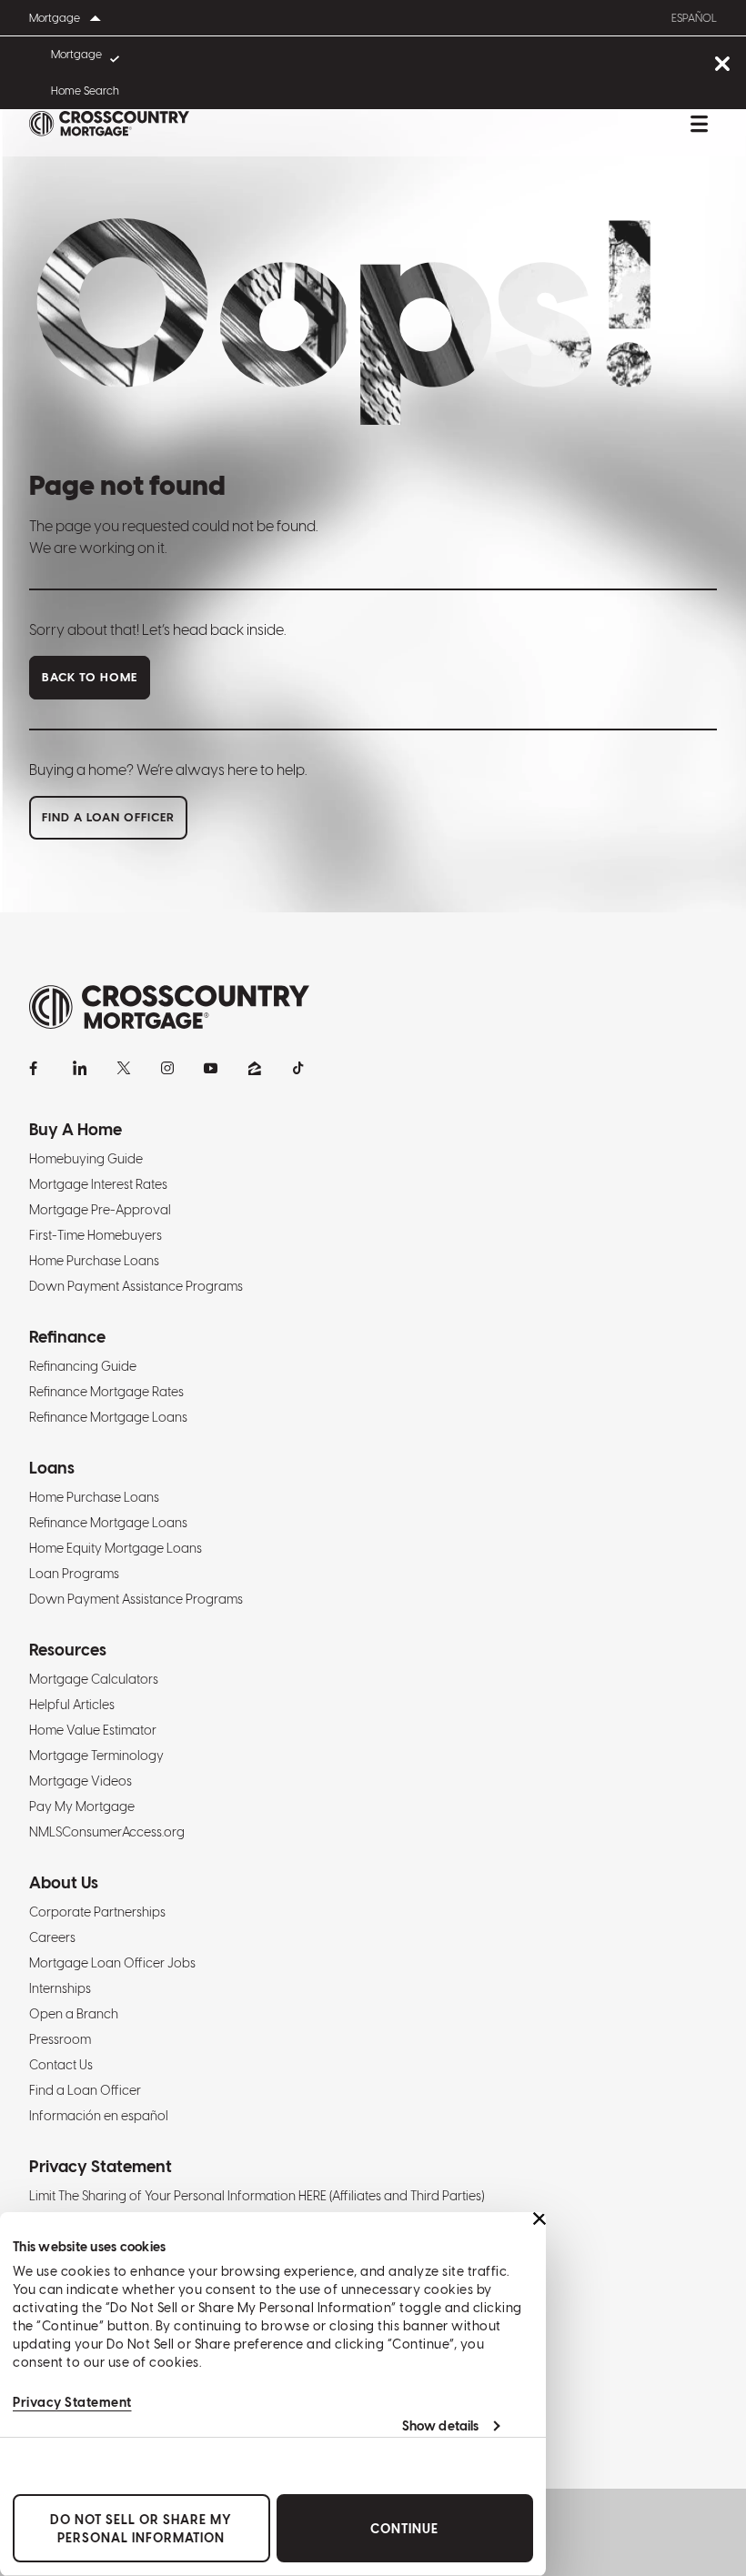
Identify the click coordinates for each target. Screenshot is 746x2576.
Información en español (99, 2116)
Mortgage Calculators (94, 1679)
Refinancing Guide (83, 1366)
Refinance (67, 1337)
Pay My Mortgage (82, 1806)
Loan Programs (74, 1574)
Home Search (85, 91)
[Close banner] (539, 2219)
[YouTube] (211, 1068)
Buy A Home (76, 1129)
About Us (64, 1882)
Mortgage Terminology (96, 1756)
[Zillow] (255, 1068)
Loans (52, 1468)
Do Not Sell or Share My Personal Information (141, 2529)
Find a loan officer (108, 817)
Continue (404, 2529)
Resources (68, 1650)
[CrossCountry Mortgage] (109, 124)
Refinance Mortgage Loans (108, 1417)
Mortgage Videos (81, 1781)
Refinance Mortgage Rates (106, 1392)
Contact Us (61, 2065)
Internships (60, 1988)
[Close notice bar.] (722, 65)
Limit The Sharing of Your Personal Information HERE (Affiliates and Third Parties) (257, 2196)
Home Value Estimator (93, 1730)
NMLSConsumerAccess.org (107, 1832)
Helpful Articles (72, 1705)
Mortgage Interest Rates (98, 1184)
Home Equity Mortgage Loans (116, 1548)
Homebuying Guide (86, 1159)
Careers (52, 1937)
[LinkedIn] (80, 1068)
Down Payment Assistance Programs (136, 1286)
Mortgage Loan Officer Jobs (112, 1963)
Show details (440, 2426)
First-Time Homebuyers (96, 1235)
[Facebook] (36, 1068)
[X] (124, 1068)
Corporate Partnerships (97, 1912)
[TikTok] (298, 1068)
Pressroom (60, 2039)
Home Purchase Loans (94, 1261)
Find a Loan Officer (85, 2090)
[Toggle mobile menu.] (699, 124)
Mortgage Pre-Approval (100, 1210)
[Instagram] (167, 1068)
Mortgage (76, 55)
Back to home (90, 677)
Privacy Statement (72, 2402)
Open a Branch (74, 2014)
